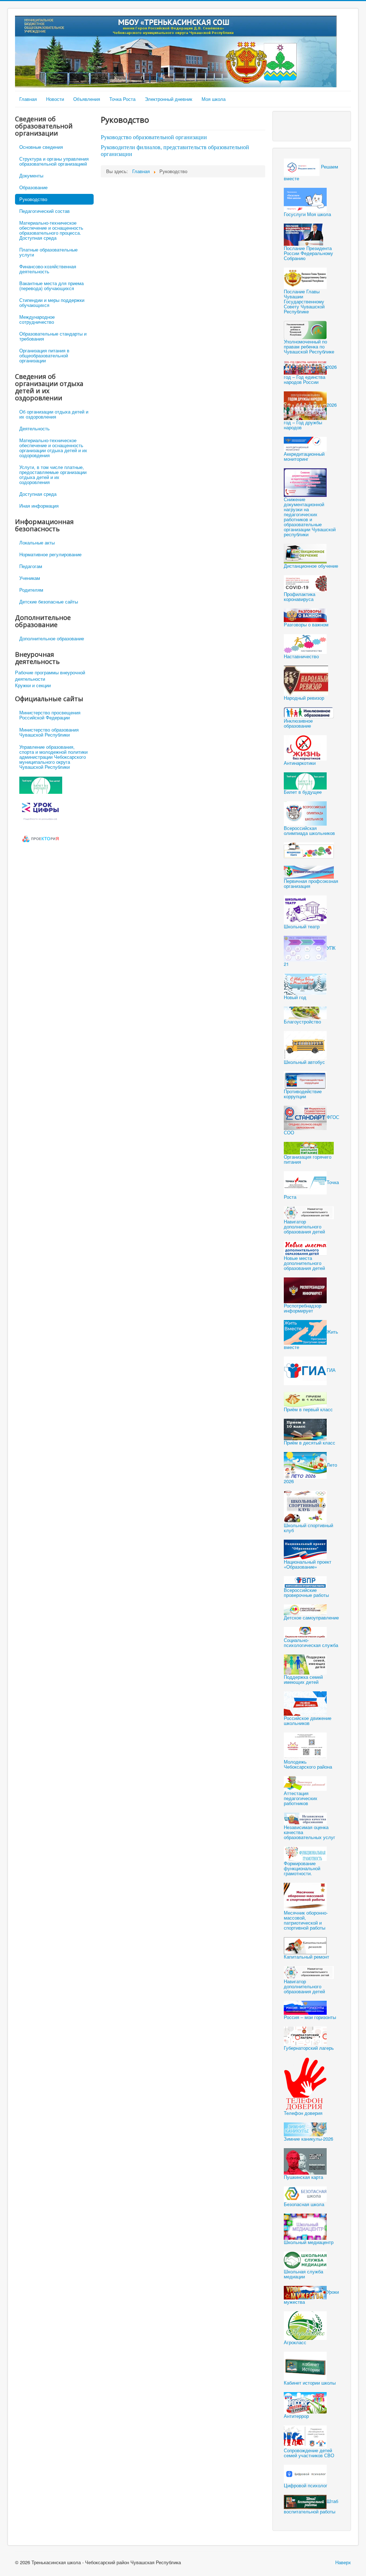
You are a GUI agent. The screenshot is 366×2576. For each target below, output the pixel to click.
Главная (28, 99)
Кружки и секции (33, 685)
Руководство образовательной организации (154, 137)
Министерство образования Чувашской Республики (49, 732)
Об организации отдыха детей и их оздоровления (54, 414)
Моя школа (214, 99)
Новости (55, 99)
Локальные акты (37, 542)
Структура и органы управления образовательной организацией (54, 161)
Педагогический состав (44, 211)
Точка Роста (122, 99)
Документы (31, 175)
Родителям (31, 590)
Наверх (343, 2562)
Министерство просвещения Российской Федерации (50, 715)
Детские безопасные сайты (49, 602)
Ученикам (30, 578)
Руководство (33, 199)
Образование (33, 187)
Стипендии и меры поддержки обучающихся (52, 302)
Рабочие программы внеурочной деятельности (50, 676)
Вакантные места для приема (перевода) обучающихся (51, 286)
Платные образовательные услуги (48, 252)
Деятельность (34, 428)
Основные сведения (41, 147)
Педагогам (31, 566)
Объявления (87, 99)
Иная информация (39, 506)
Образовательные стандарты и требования (53, 336)
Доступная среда (38, 494)
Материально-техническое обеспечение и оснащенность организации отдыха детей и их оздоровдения (53, 448)
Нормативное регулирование (50, 554)
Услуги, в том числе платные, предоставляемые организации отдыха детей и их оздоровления (53, 475)
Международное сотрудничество (37, 319)
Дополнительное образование (52, 638)
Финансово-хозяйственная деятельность (48, 269)
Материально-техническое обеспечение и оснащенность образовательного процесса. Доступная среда (51, 230)
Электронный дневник (169, 99)
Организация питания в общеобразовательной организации (44, 355)
